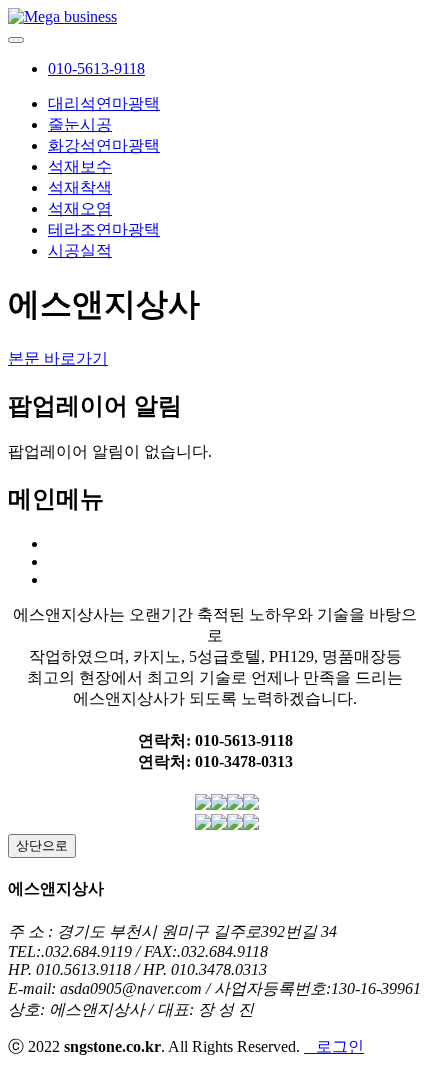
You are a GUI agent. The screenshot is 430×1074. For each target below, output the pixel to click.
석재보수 (80, 166)
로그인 (334, 1046)
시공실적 (80, 250)
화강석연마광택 (104, 145)
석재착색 (80, 187)
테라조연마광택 (104, 229)
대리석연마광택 (104, 103)
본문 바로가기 (58, 358)
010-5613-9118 (96, 68)
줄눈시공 (80, 124)
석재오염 (80, 208)
